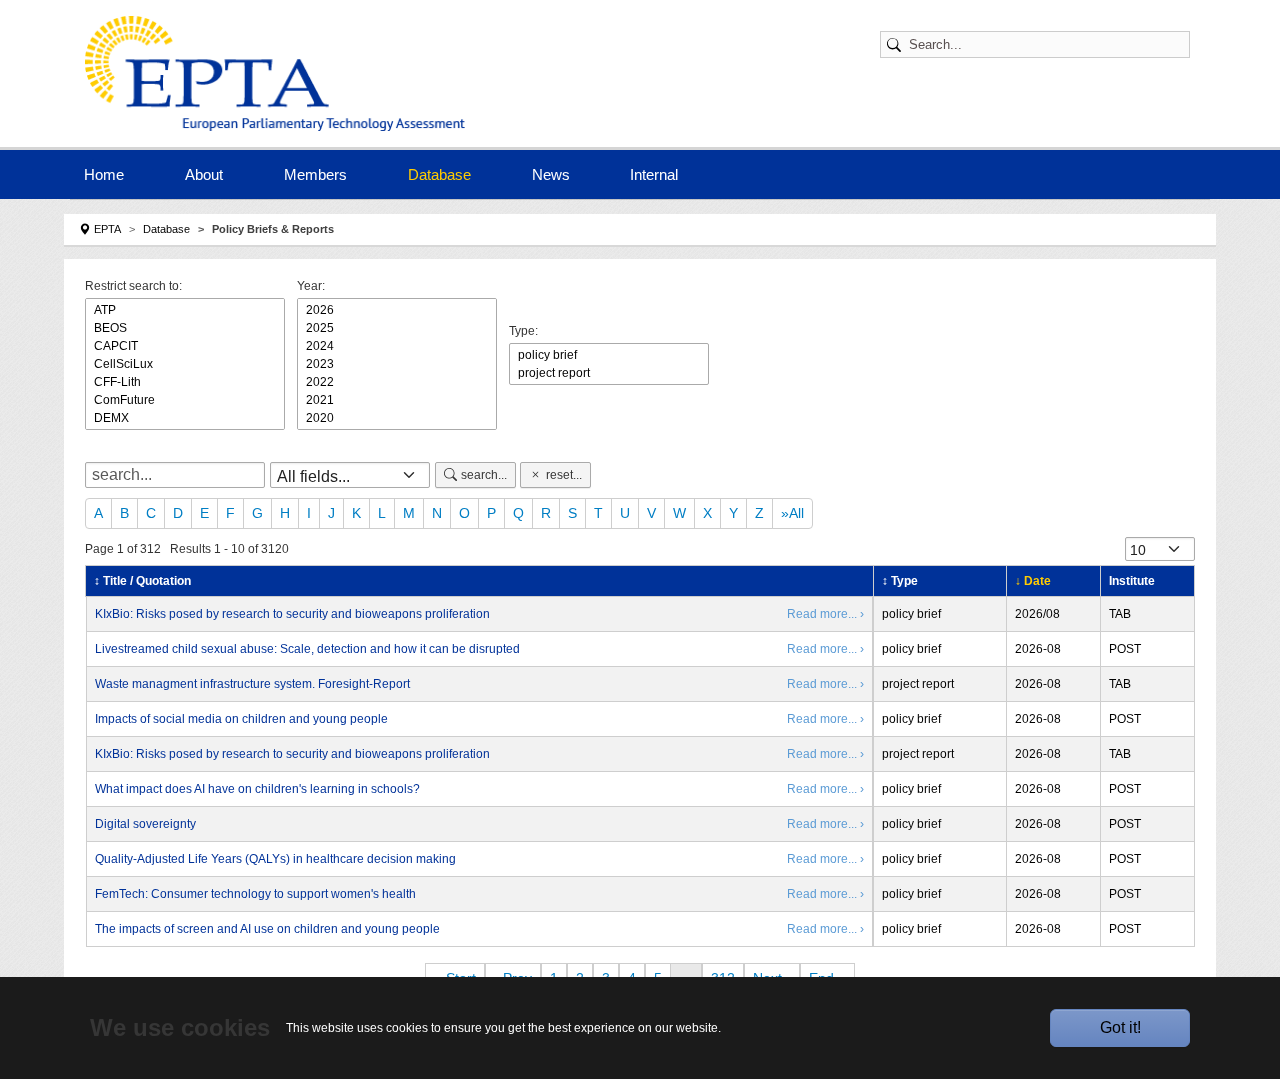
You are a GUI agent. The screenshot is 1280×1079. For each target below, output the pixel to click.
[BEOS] (185, 328)
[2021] (397, 400)
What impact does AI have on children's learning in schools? (257, 789)
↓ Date (1033, 581)
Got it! (1120, 1027)
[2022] (397, 382)
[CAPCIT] (185, 346)
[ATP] (185, 310)
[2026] (397, 310)
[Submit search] (897, 44)
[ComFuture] (185, 400)
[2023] (397, 364)
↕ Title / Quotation (142, 581)
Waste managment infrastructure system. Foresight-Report (252, 684)
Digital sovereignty (145, 824)
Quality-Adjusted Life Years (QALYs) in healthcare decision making (275, 859)
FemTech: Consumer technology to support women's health (255, 894)
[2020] (397, 418)
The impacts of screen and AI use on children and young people (267, 929)
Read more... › (825, 614)
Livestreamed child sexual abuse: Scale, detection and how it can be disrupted (307, 649)
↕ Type (900, 581)
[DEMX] (185, 418)
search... (484, 475)
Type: (523, 331)
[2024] (397, 346)
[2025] (397, 328)
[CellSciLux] (185, 364)
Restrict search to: (133, 286)
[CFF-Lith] (185, 382)
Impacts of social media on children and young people (241, 719)
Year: (311, 286)
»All (792, 513)
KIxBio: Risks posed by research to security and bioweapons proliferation (292, 614)
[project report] (609, 373)
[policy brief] (609, 355)
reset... (564, 475)
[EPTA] (280, 73)
